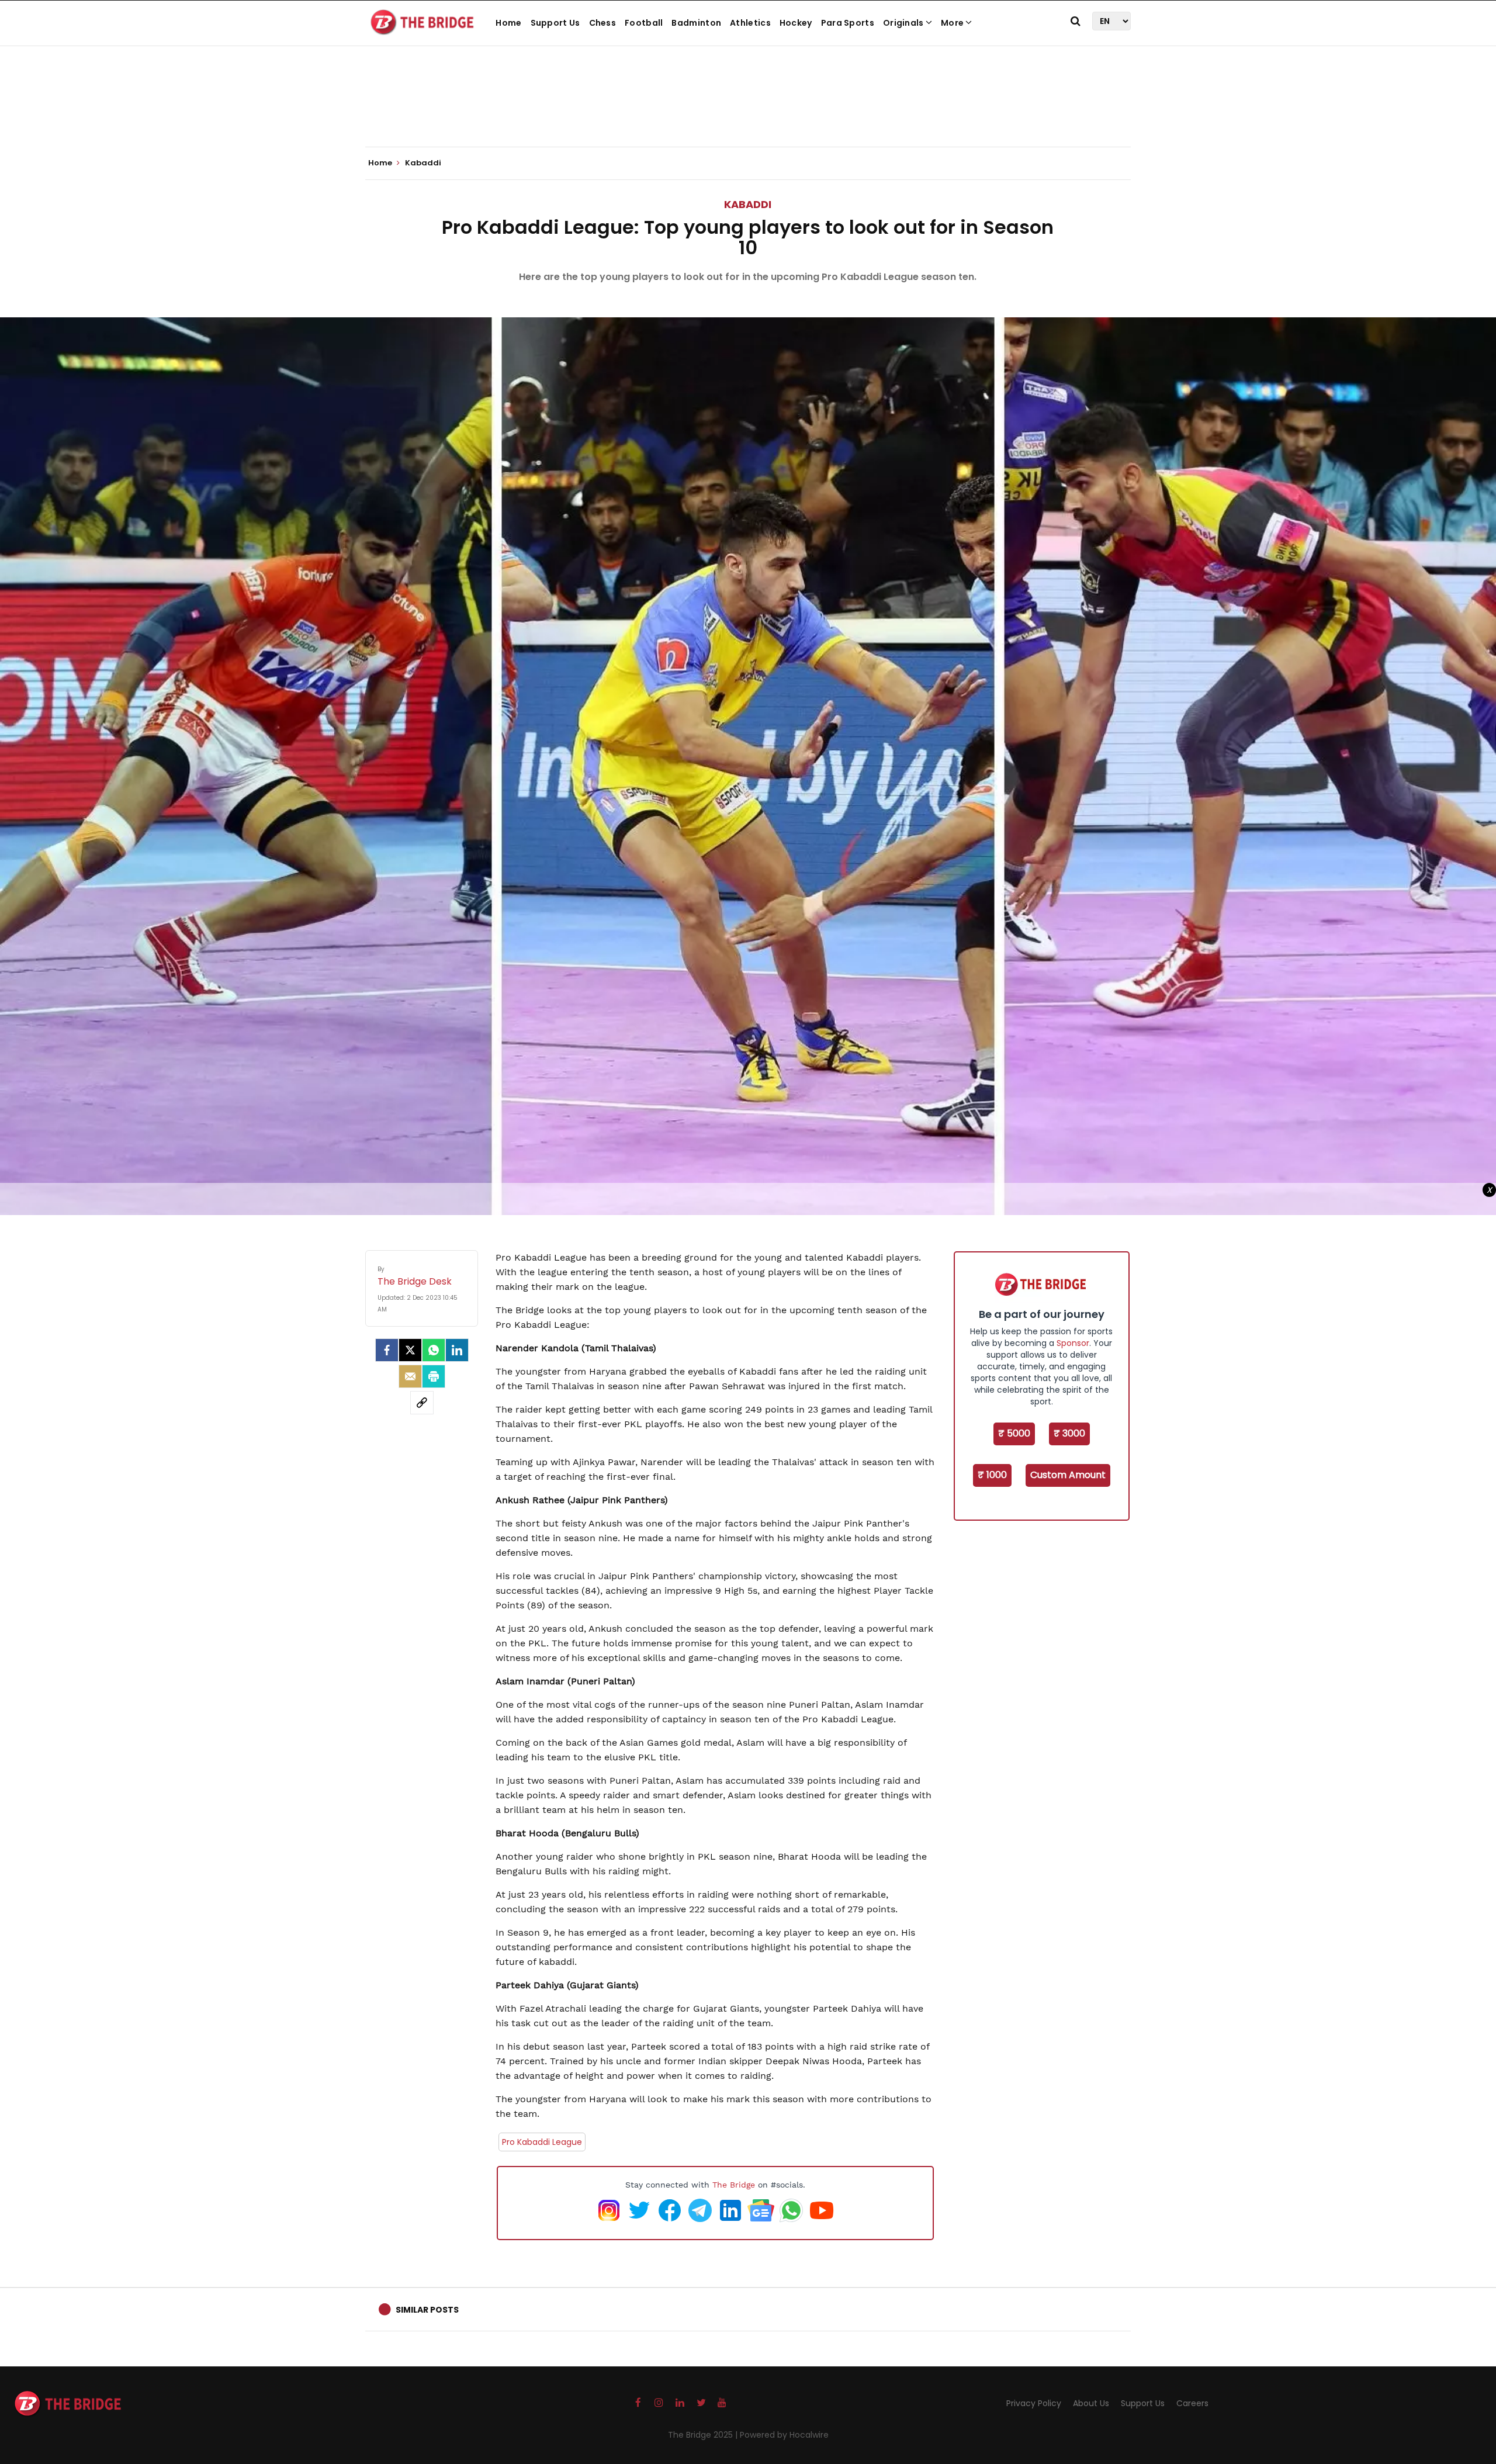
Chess (603, 23)
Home (508, 23)
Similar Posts (427, 2310)
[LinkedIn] (457, 1350)
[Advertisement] (748, 111)
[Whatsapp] (434, 1350)
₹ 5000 (1014, 1433)
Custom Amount (1068, 1475)
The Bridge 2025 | (704, 2435)
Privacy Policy (1034, 2403)
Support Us (555, 23)
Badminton (696, 23)
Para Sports (848, 23)
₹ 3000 (1069, 1433)
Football (644, 23)
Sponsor (1073, 1343)
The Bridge (734, 2185)
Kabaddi (748, 204)
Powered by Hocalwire (784, 2435)
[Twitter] (410, 1350)
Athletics (750, 23)
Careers (1192, 2403)
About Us (1091, 2403)
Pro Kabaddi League (542, 2142)
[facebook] (387, 1350)
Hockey (796, 23)
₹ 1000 (992, 1475)
